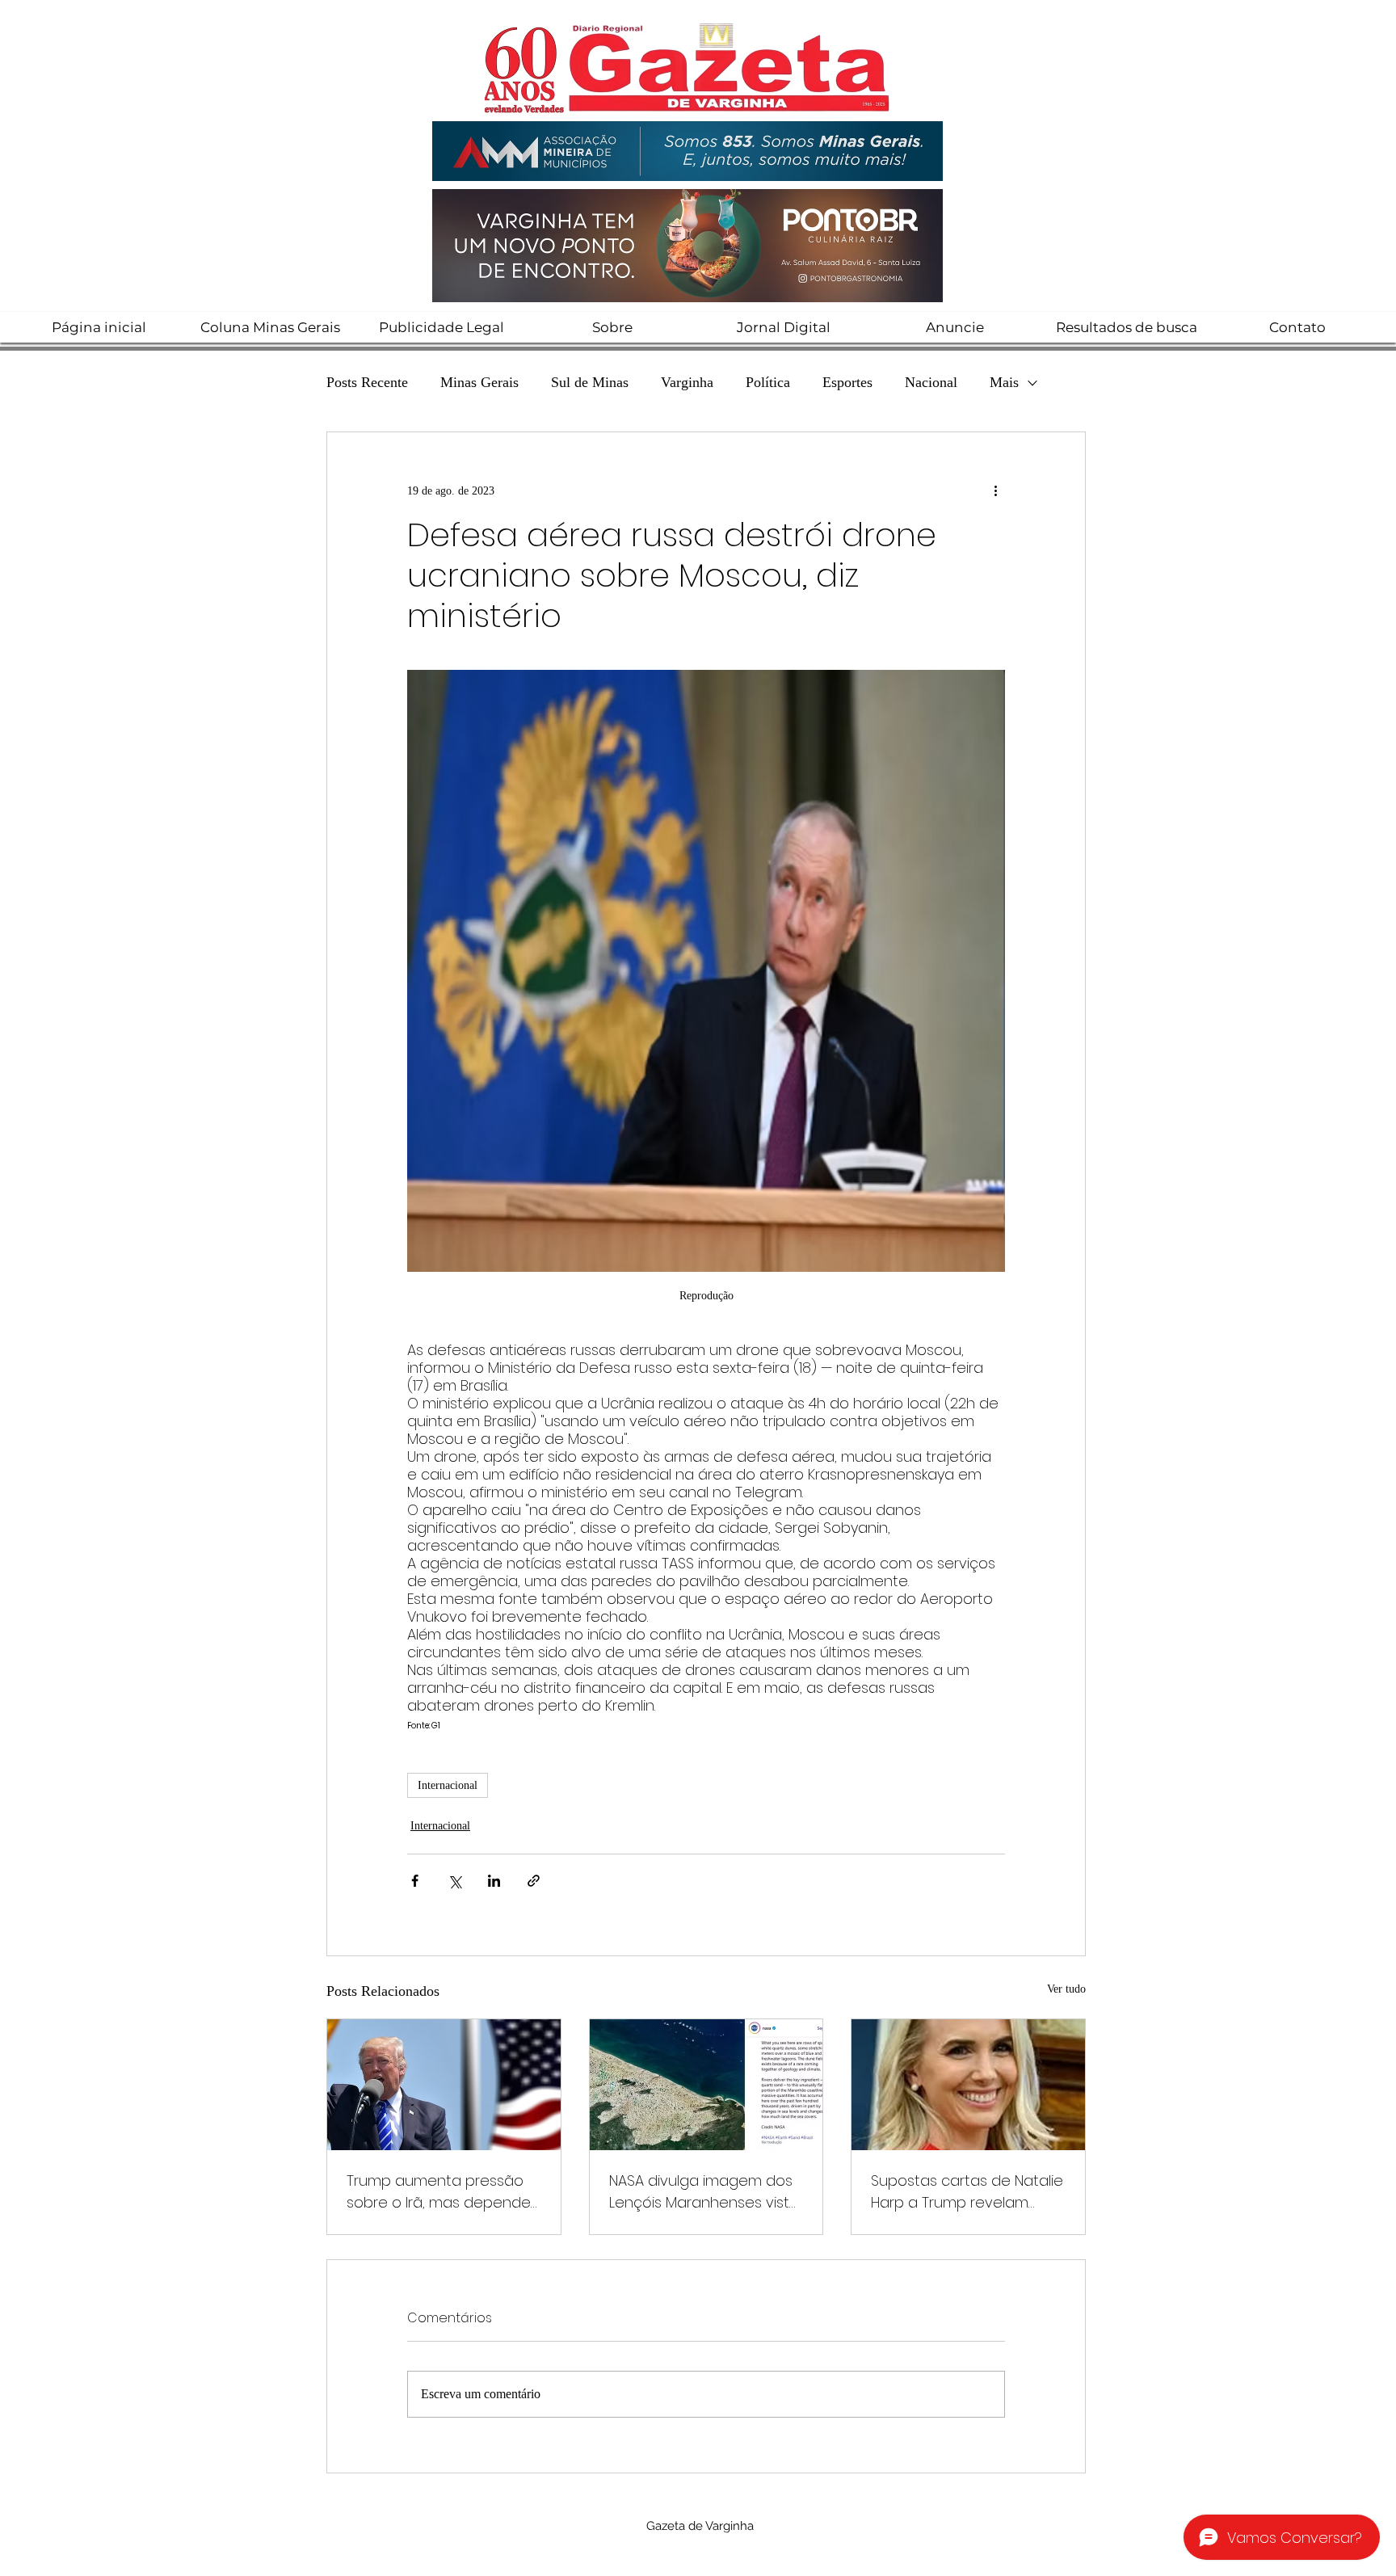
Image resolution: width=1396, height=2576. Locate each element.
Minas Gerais (479, 382)
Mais (1004, 382)
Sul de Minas (590, 382)
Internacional (448, 1785)
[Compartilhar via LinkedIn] (494, 1881)
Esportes (847, 382)
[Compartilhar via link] (534, 1881)
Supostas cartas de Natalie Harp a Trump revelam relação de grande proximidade (967, 2192)
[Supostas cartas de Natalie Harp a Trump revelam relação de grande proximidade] (968, 2085)
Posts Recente (367, 382)
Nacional (931, 382)
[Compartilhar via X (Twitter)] (454, 1881)
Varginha (687, 382)
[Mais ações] (995, 490)
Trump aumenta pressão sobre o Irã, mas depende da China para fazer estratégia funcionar (439, 2192)
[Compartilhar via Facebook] (415, 1881)
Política (768, 382)
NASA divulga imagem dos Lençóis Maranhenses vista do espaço (704, 2192)
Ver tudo (1066, 1989)
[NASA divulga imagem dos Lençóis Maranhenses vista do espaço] (706, 2085)
